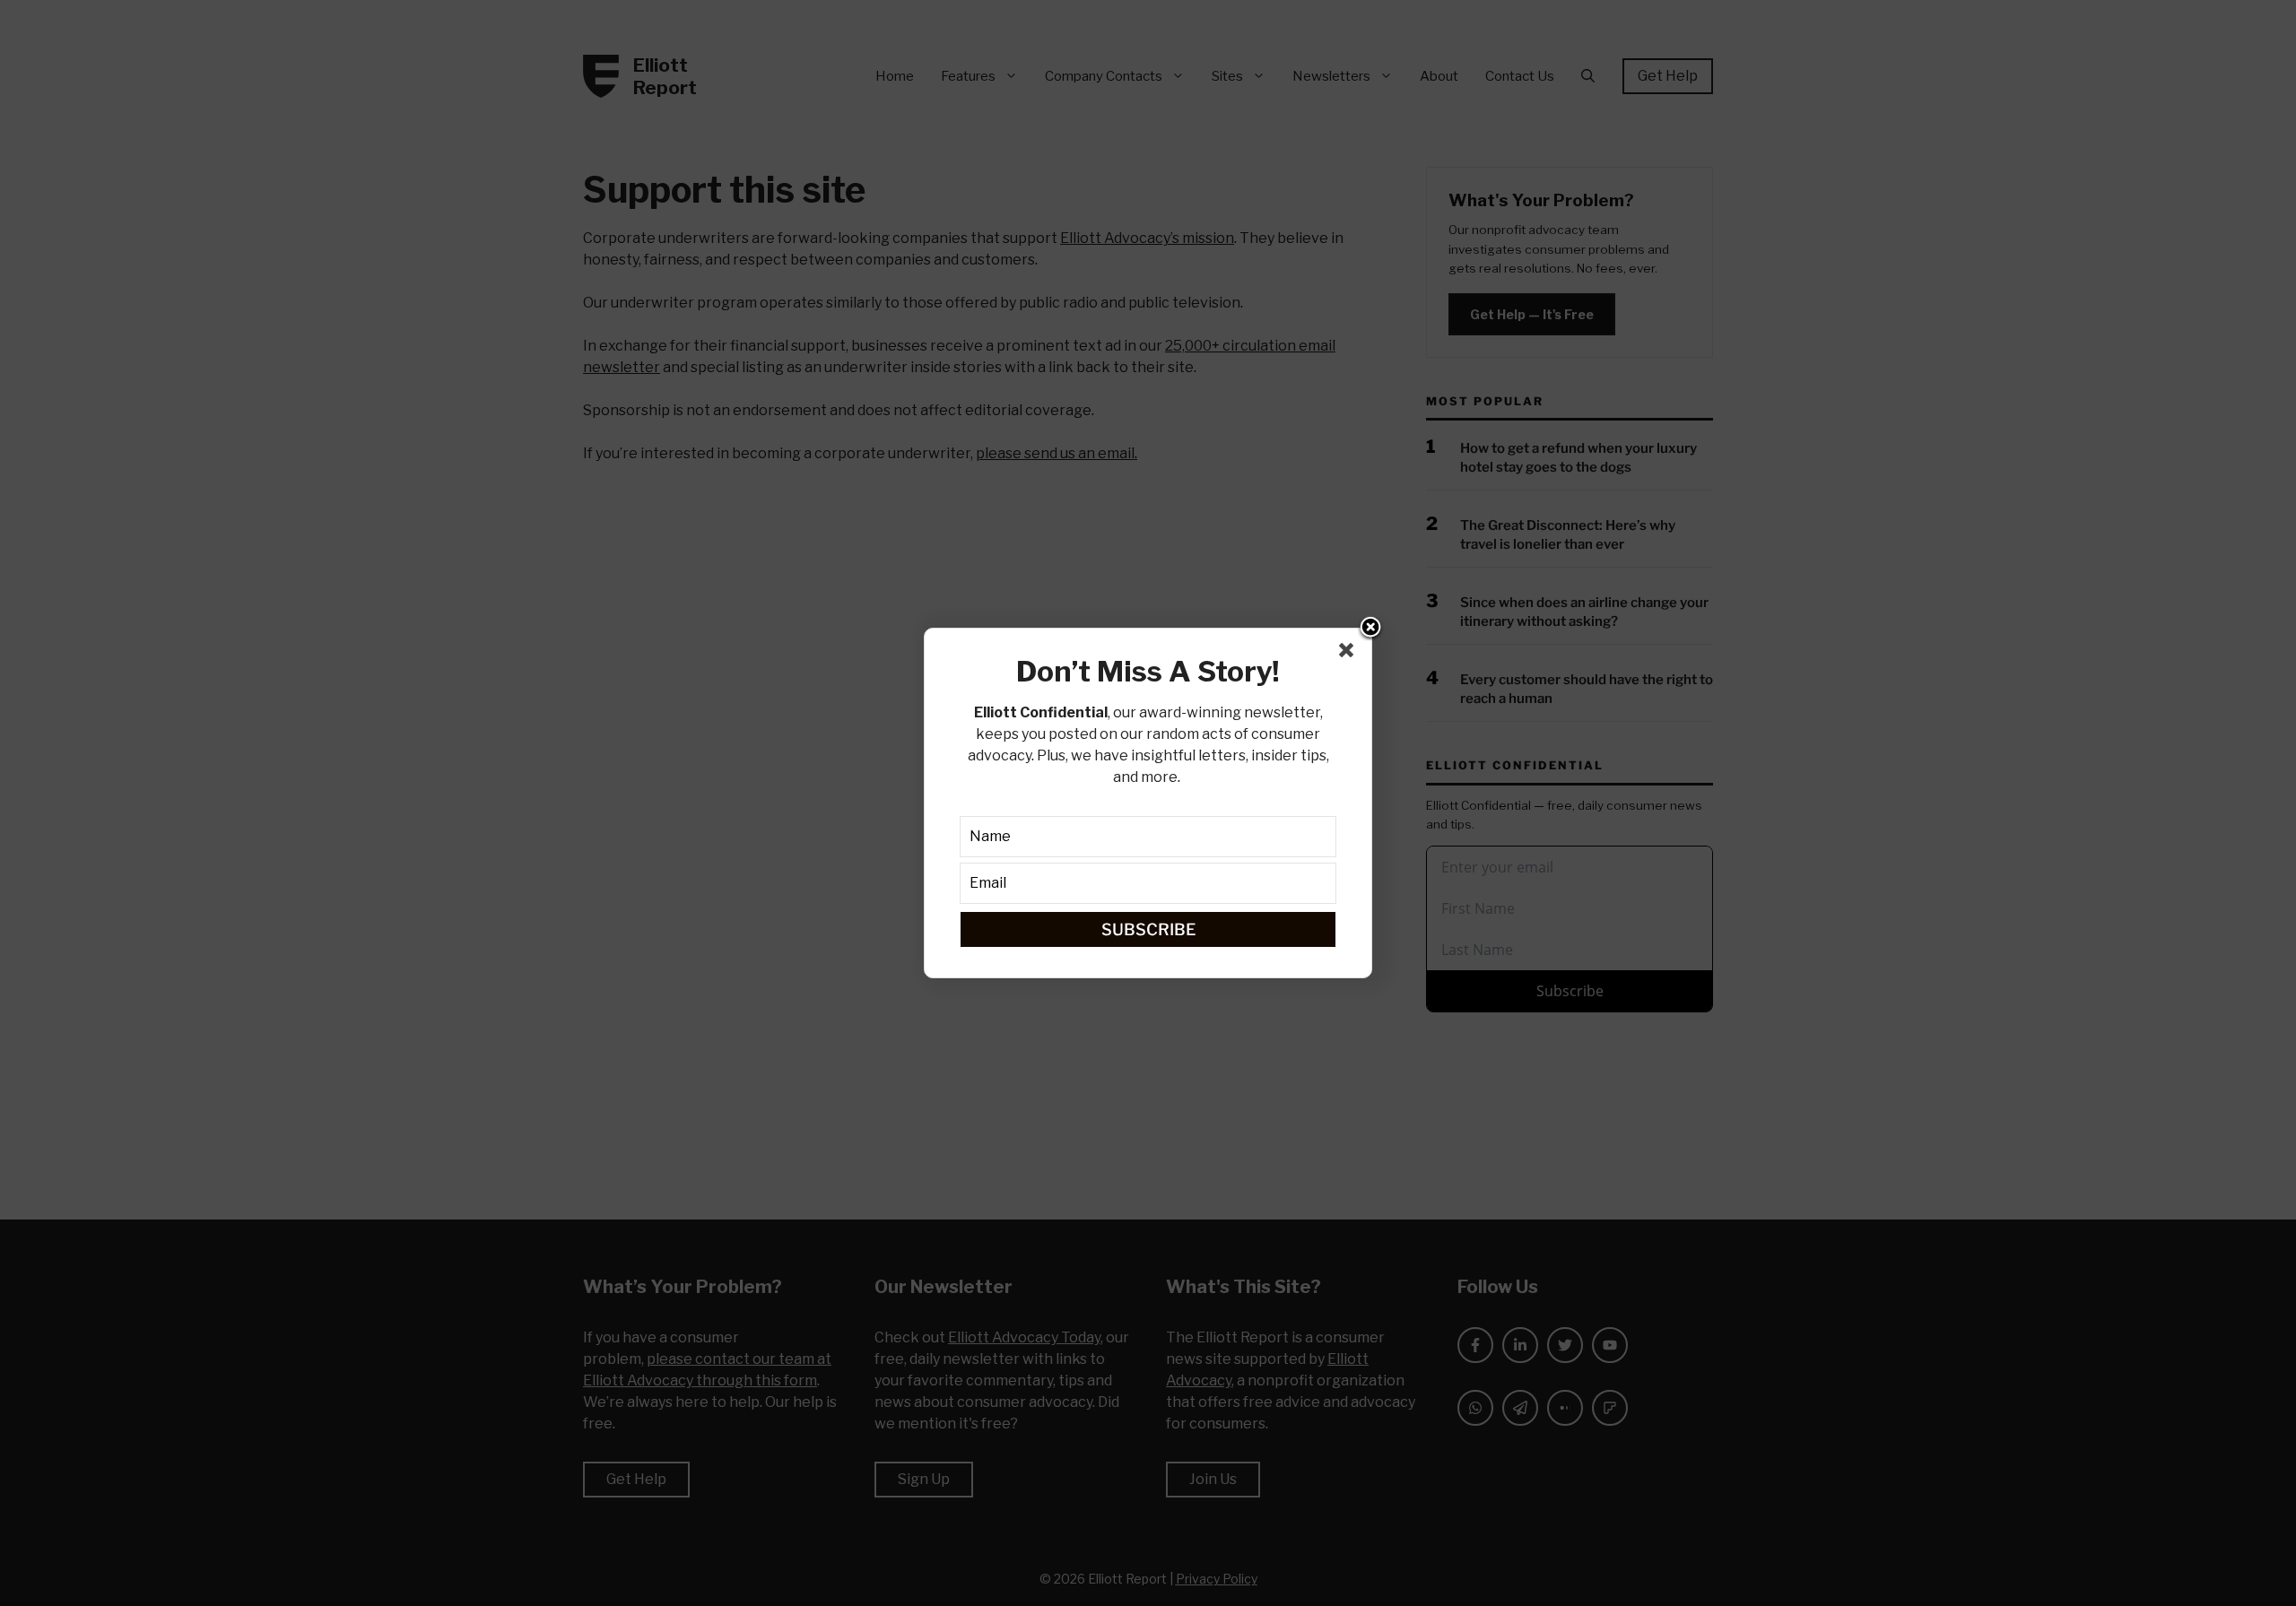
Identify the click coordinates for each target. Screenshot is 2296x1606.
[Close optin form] (1350, 654)
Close (1370, 629)
